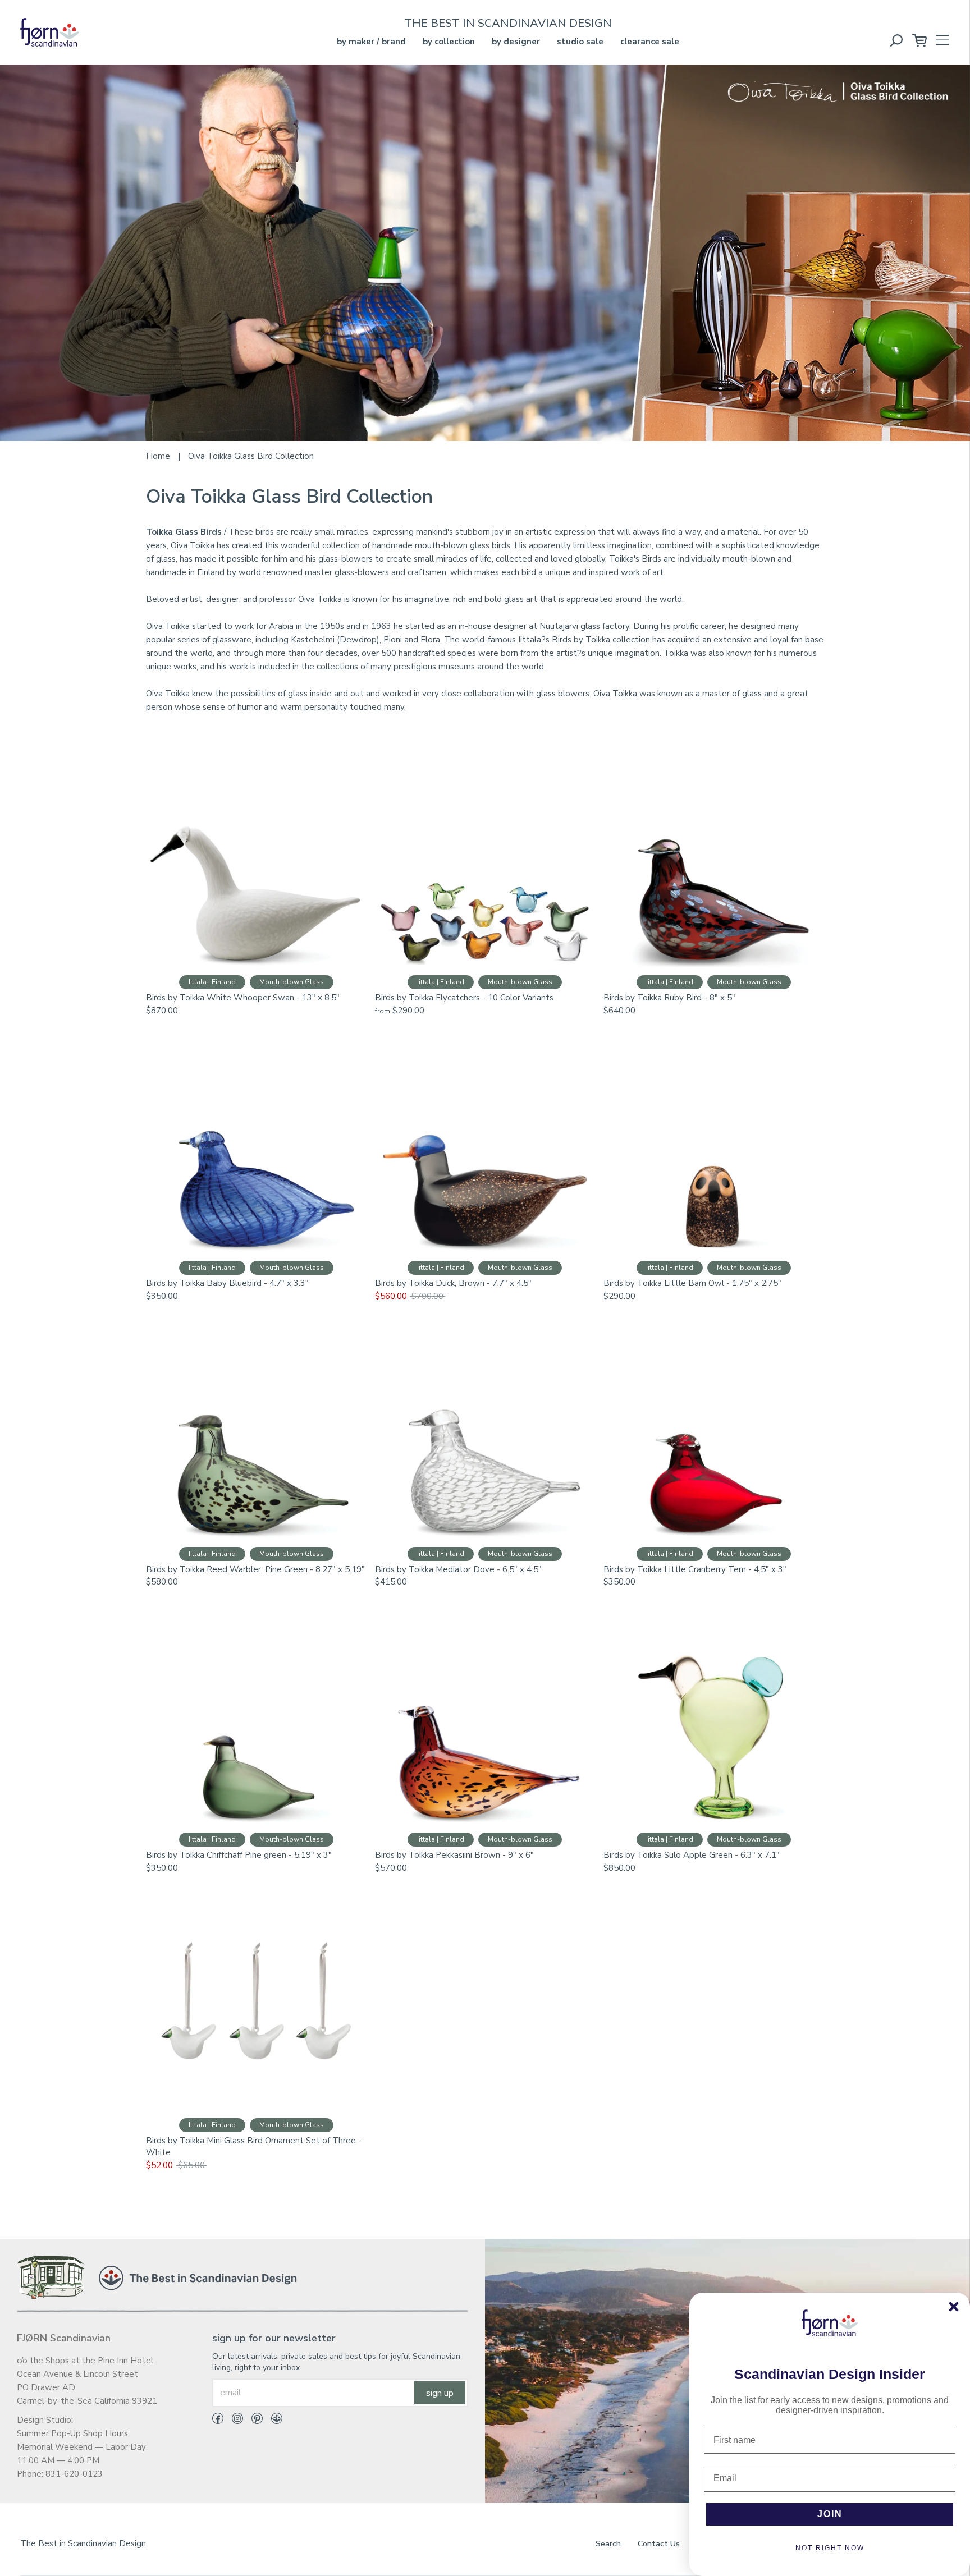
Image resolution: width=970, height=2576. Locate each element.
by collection (449, 42)
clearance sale (650, 42)
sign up (440, 2393)
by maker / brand (371, 42)
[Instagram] (233, 2421)
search (608, 2544)
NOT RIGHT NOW (830, 2548)
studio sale (580, 42)
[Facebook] (218, 2421)
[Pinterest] (253, 2421)
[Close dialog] (954, 2307)
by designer (516, 42)
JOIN (830, 2514)
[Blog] (273, 2421)
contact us (659, 2544)
